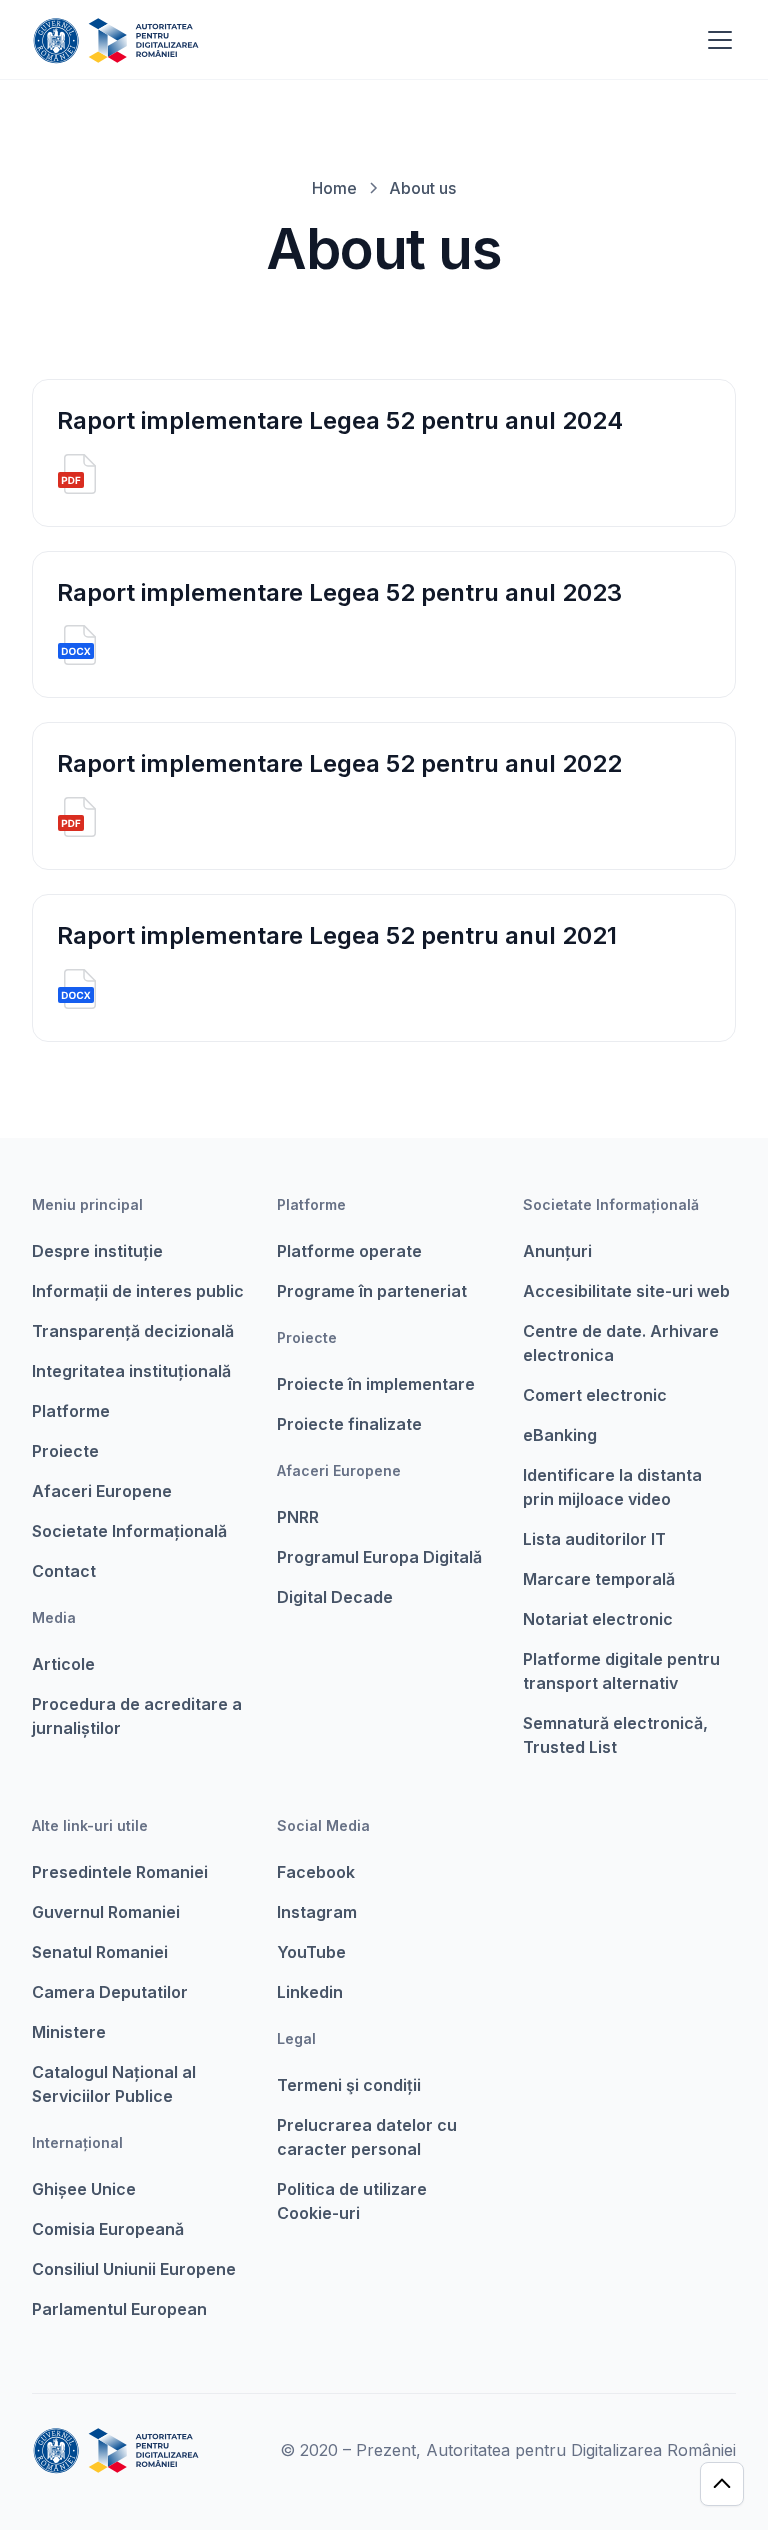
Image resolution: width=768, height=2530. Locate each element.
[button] (716, 40)
